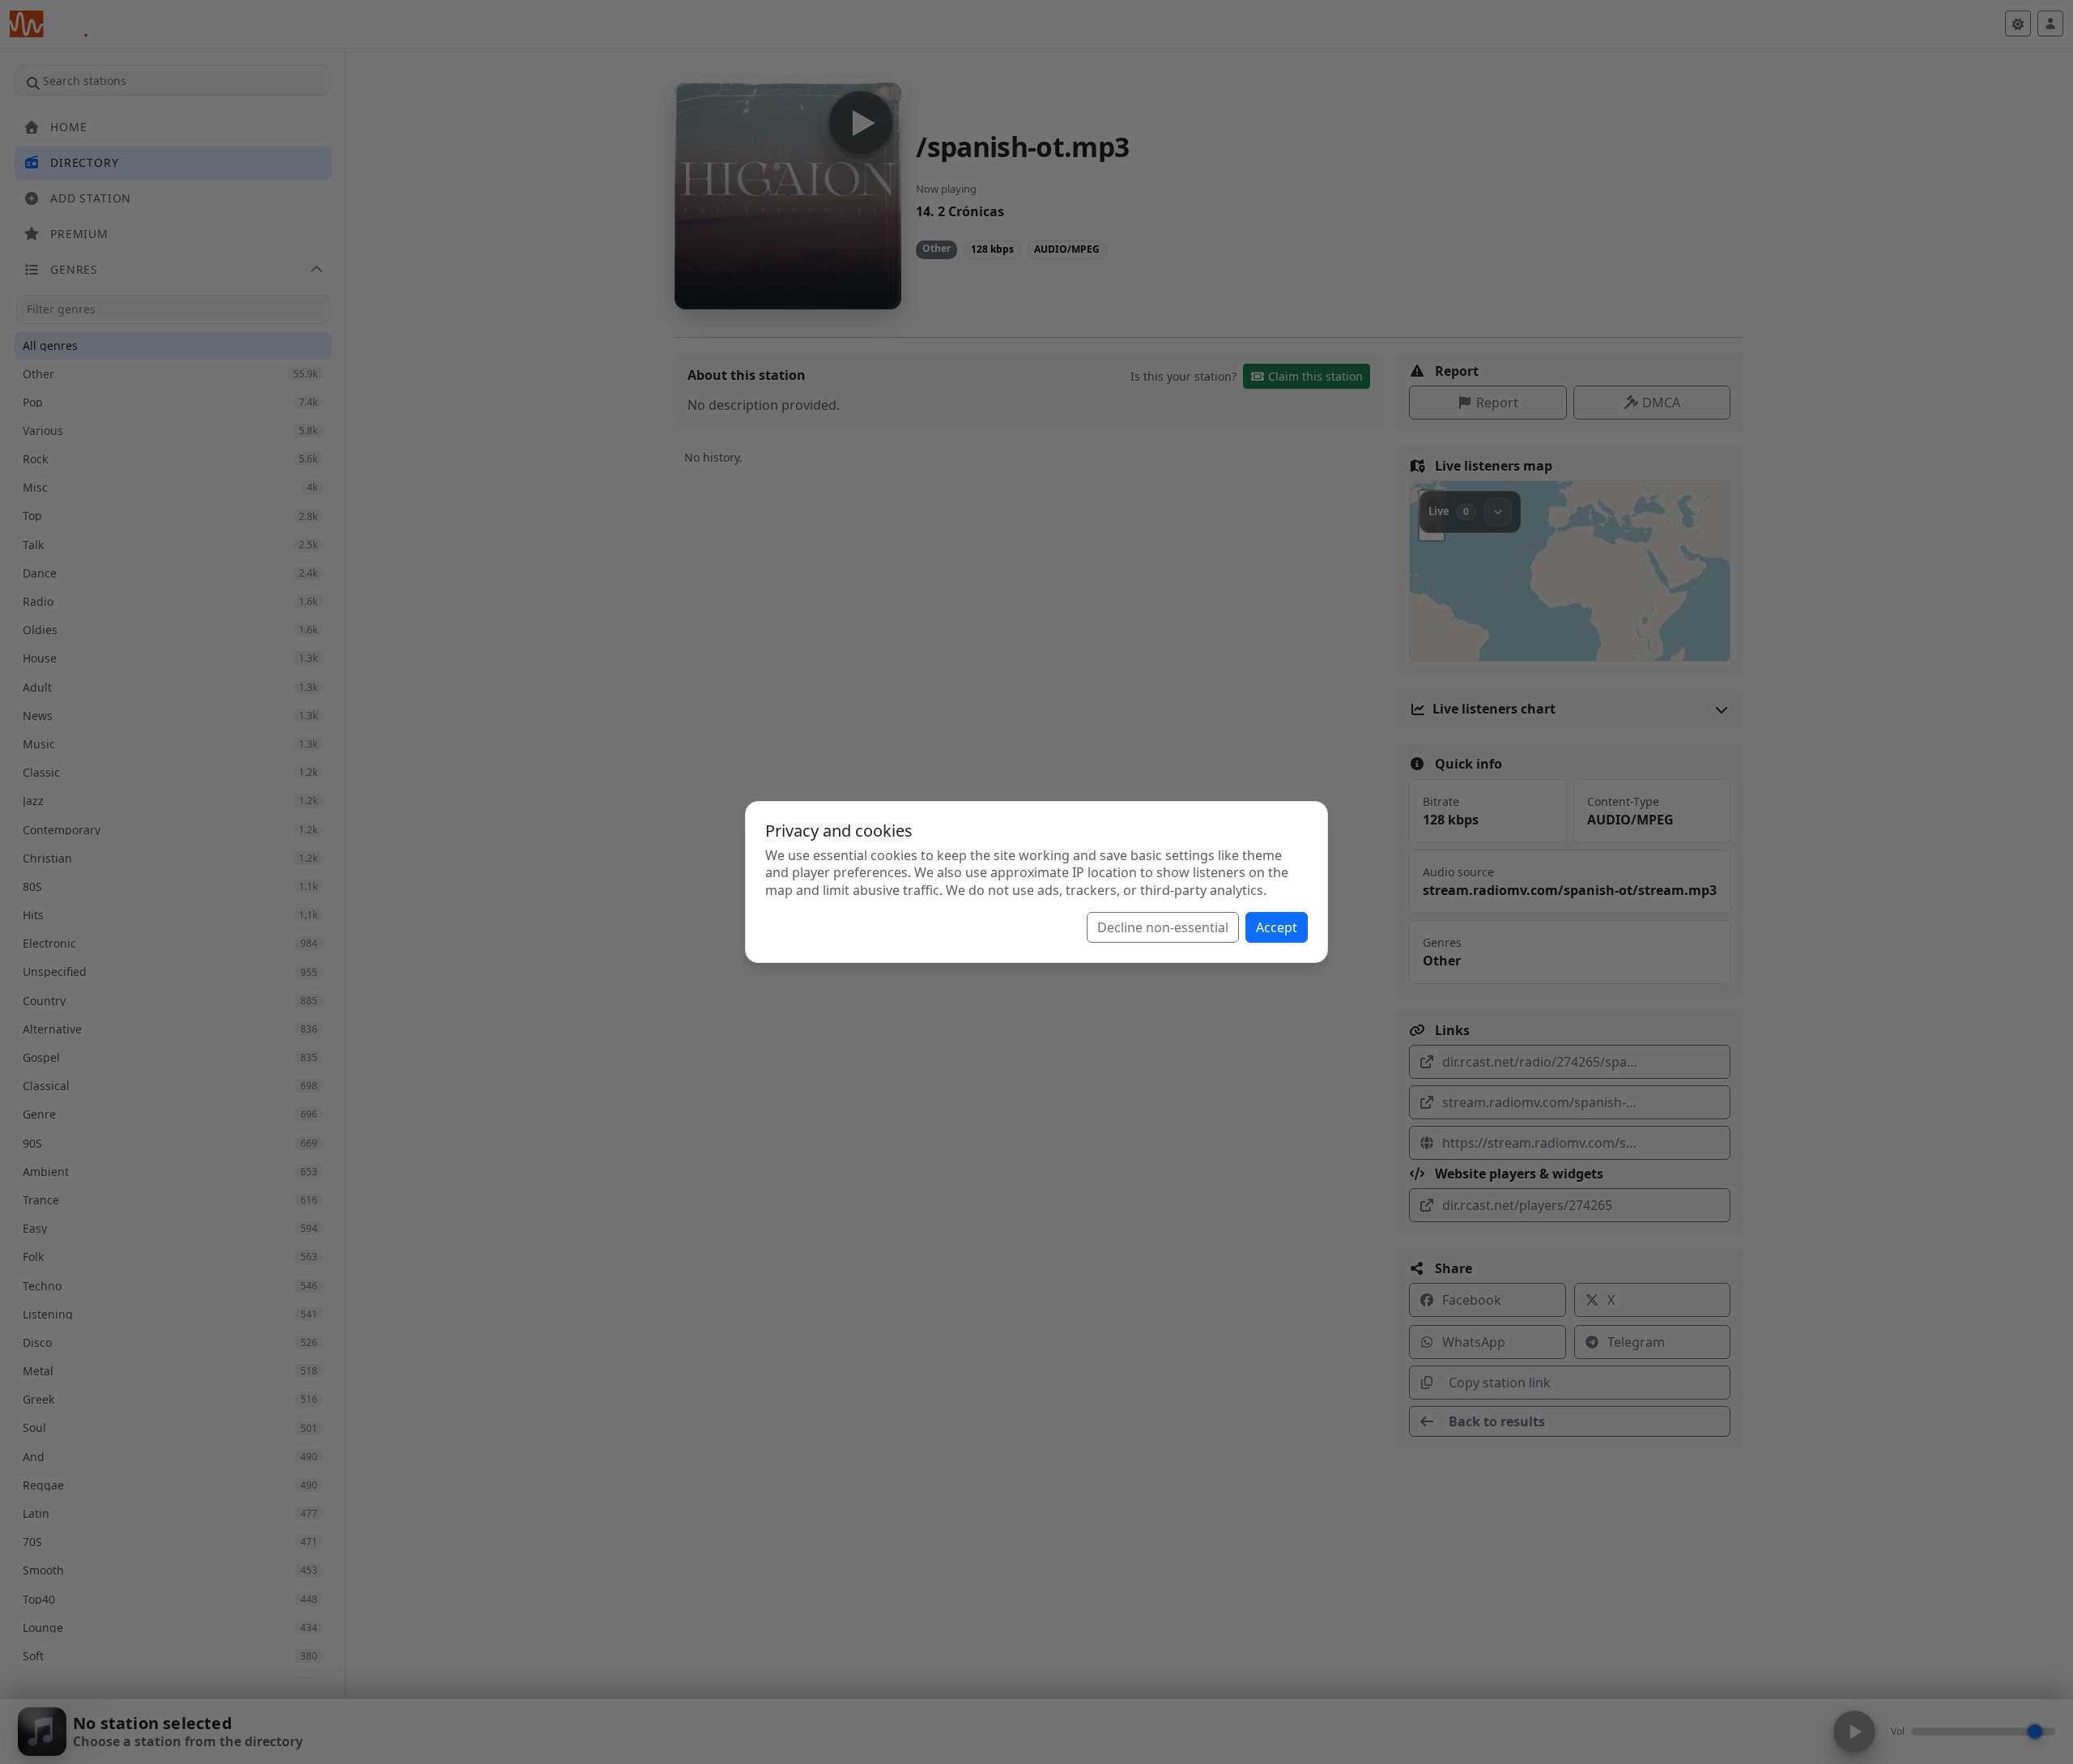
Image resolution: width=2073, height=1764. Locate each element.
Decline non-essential (1163, 927)
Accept (1277, 927)
